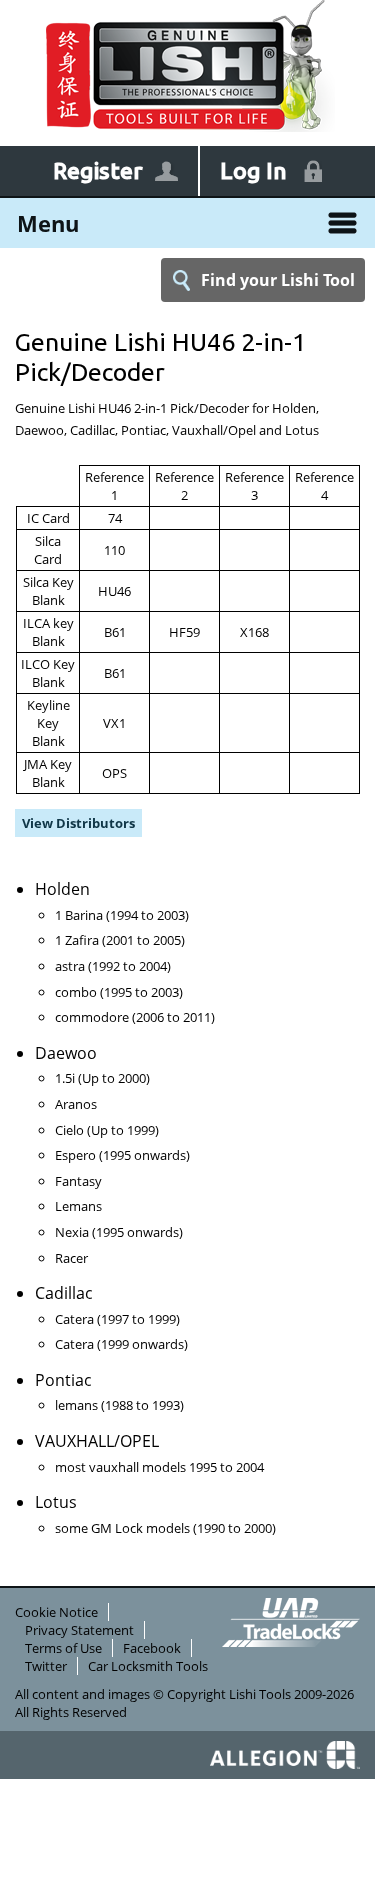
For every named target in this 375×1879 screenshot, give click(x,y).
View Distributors (78, 823)
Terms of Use (63, 1648)
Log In (253, 170)
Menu (48, 223)
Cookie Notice (56, 1612)
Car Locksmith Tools (148, 1666)
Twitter (46, 1666)
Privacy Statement (79, 1630)
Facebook (152, 1648)
